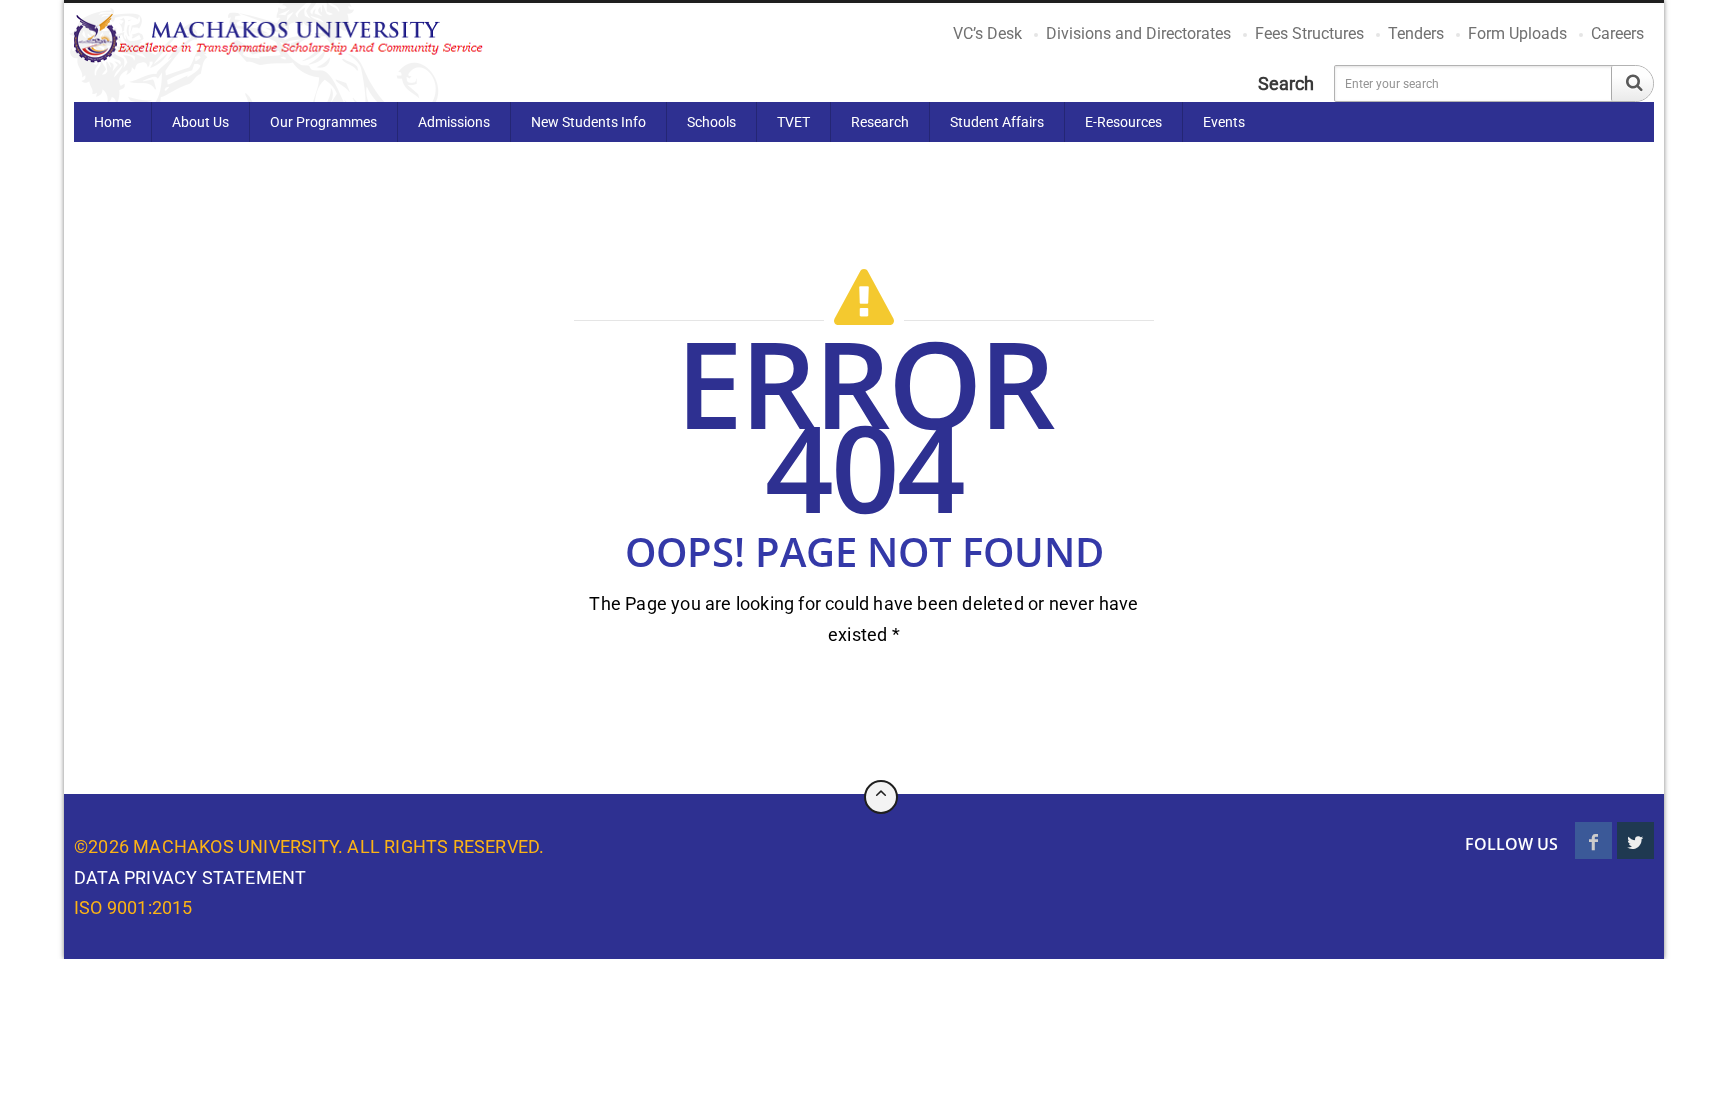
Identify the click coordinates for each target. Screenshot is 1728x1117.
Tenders (1416, 33)
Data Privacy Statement (190, 877)
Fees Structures (1309, 33)
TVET (793, 122)
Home (112, 122)
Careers (1617, 33)
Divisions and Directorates (1138, 33)
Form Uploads (1517, 33)
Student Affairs (997, 122)
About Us (200, 122)
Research (880, 122)
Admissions (454, 122)
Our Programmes (323, 122)
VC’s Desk (987, 33)
